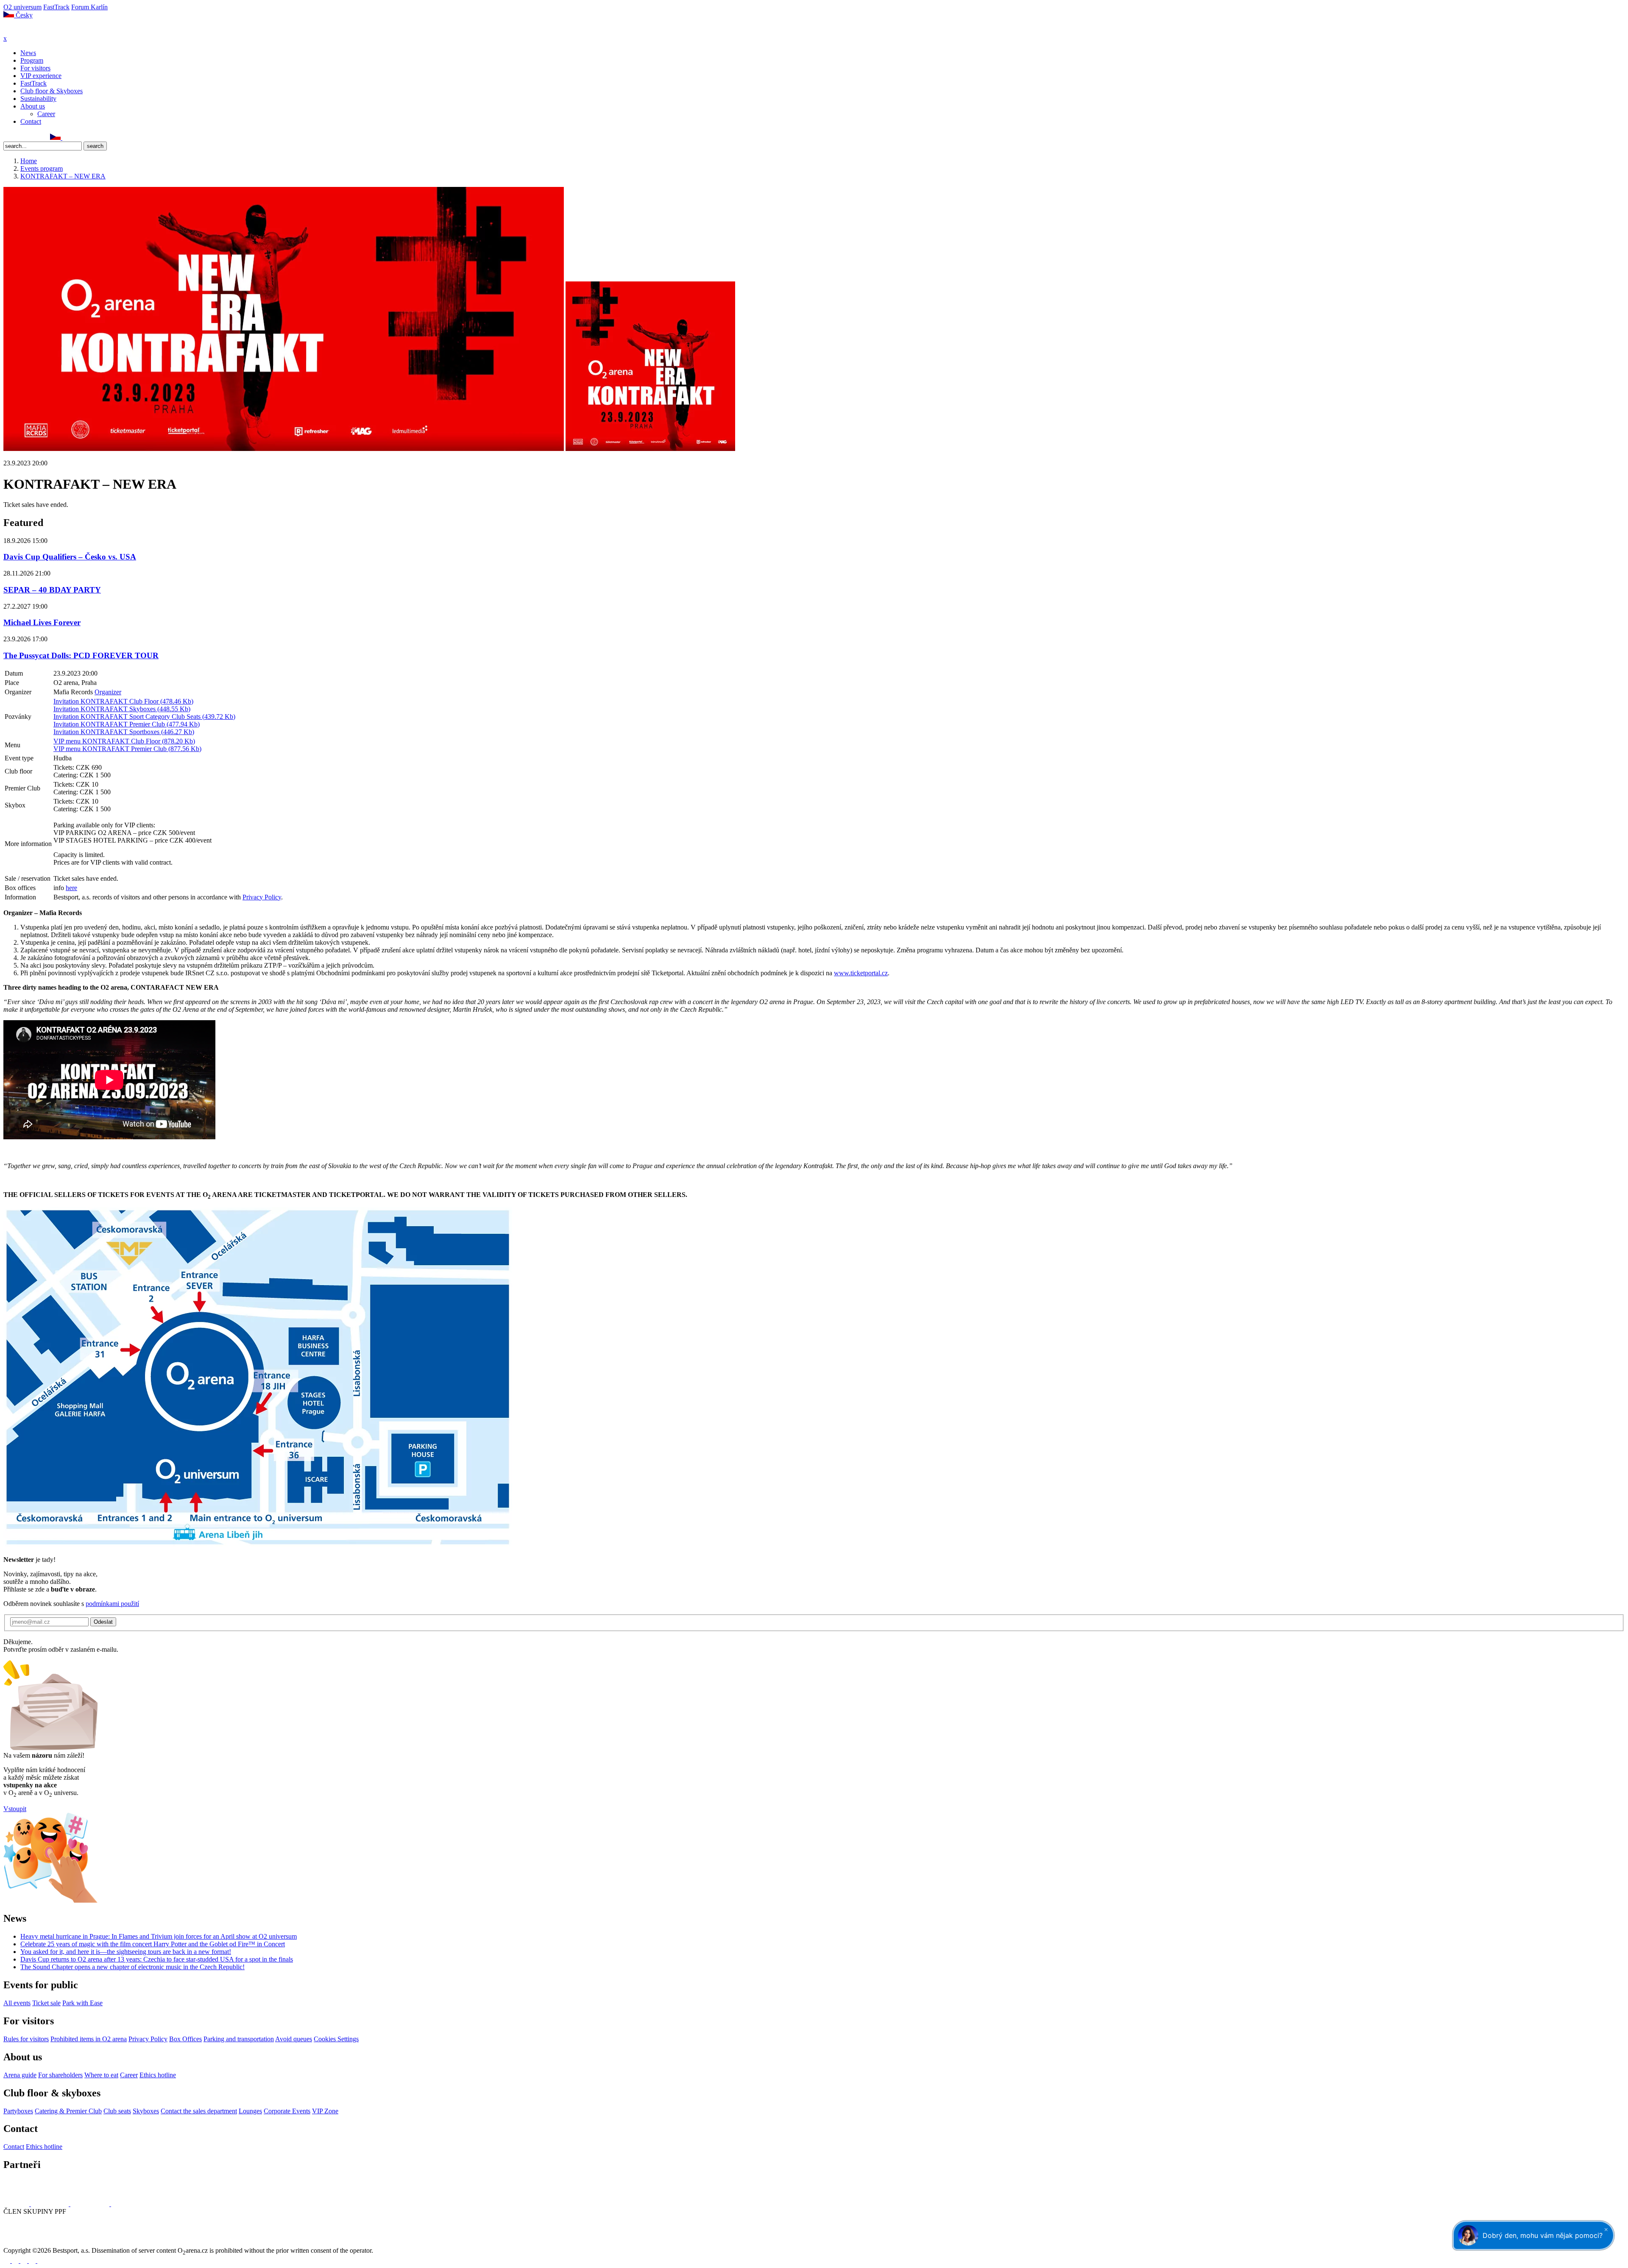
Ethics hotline (158, 2075)
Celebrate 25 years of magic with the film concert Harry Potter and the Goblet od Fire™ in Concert (153, 1944)
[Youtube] (33, 2261)
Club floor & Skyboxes (52, 91)
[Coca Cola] (91, 2204)
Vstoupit (15, 1809)
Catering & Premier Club (68, 2111)
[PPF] (22, 2243)
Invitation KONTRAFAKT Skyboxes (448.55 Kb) (122, 709)
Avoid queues (294, 2039)
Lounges (250, 2111)
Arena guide (20, 2075)
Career (46, 114)
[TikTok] (45, 138)
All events (17, 2003)
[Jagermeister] (125, 2204)
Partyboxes (18, 2111)
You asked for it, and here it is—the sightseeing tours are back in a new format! (126, 1952)
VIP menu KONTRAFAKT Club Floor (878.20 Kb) (124, 741)
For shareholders (60, 2075)
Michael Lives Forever (42, 622)
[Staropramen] (51, 2204)
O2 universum (22, 7)
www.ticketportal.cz (861, 973)
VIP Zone (325, 2111)
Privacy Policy (262, 897)
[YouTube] (35, 138)
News (28, 53)
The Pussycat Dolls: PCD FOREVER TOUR (81, 655)
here (71, 888)
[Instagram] (17, 138)
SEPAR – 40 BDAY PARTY (52, 590)
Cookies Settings (336, 2039)
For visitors (35, 68)
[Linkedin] (26, 138)
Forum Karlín (89, 7)
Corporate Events (287, 2111)
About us (33, 106)
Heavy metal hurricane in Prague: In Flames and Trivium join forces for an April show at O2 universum (159, 1936)
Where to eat (101, 2075)
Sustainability (38, 99)
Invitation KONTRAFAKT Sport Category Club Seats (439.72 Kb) (144, 717)
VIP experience (41, 76)
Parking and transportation (239, 2039)
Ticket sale (46, 2003)
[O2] (17, 2204)
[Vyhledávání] (66, 138)
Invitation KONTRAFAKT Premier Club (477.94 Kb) (127, 724)
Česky (23, 15)
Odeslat (103, 1622)
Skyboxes (146, 2111)
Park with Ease (82, 2003)
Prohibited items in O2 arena (89, 2039)
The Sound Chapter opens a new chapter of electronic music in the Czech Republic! (132, 1967)
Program (32, 60)
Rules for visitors (26, 2039)
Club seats (117, 2111)
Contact (31, 121)
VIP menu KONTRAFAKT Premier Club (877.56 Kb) (127, 749)
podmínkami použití (112, 1604)
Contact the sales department (199, 2111)
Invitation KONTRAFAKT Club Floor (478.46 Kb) (123, 701)
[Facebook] (7, 138)
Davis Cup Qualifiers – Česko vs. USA (70, 557)
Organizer (108, 692)
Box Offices (185, 2039)
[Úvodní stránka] (25, 31)
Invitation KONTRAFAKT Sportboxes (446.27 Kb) (124, 732)
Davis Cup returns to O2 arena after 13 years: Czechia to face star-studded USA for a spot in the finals (157, 1959)
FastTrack (56, 7)
